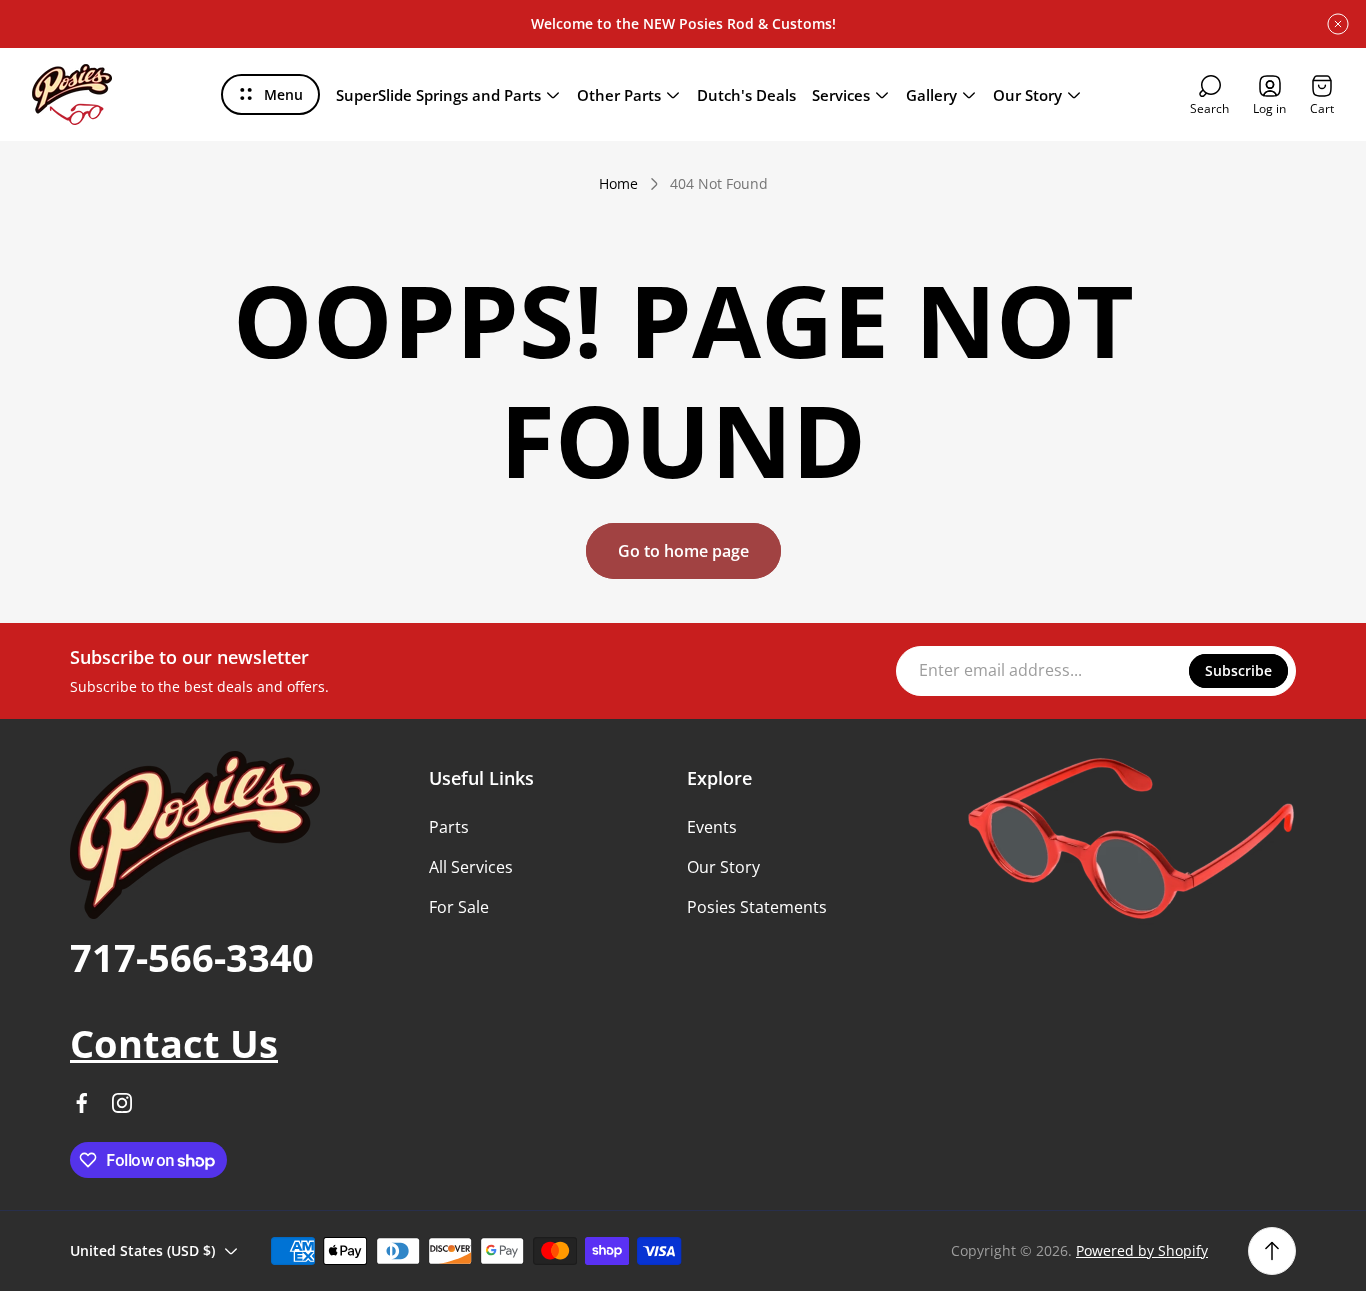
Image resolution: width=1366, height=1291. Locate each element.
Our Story (723, 867)
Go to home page (683, 551)
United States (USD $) (142, 1250)
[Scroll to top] (1272, 1251)
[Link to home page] (195, 835)
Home (618, 184)
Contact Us (174, 1043)
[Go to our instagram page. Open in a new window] (122, 1103)
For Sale (459, 907)
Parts (449, 827)
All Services (471, 867)
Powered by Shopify (1142, 1250)
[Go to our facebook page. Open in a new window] (82, 1103)
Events (712, 827)
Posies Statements (757, 907)
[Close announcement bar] (1338, 24)
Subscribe (1238, 670)
